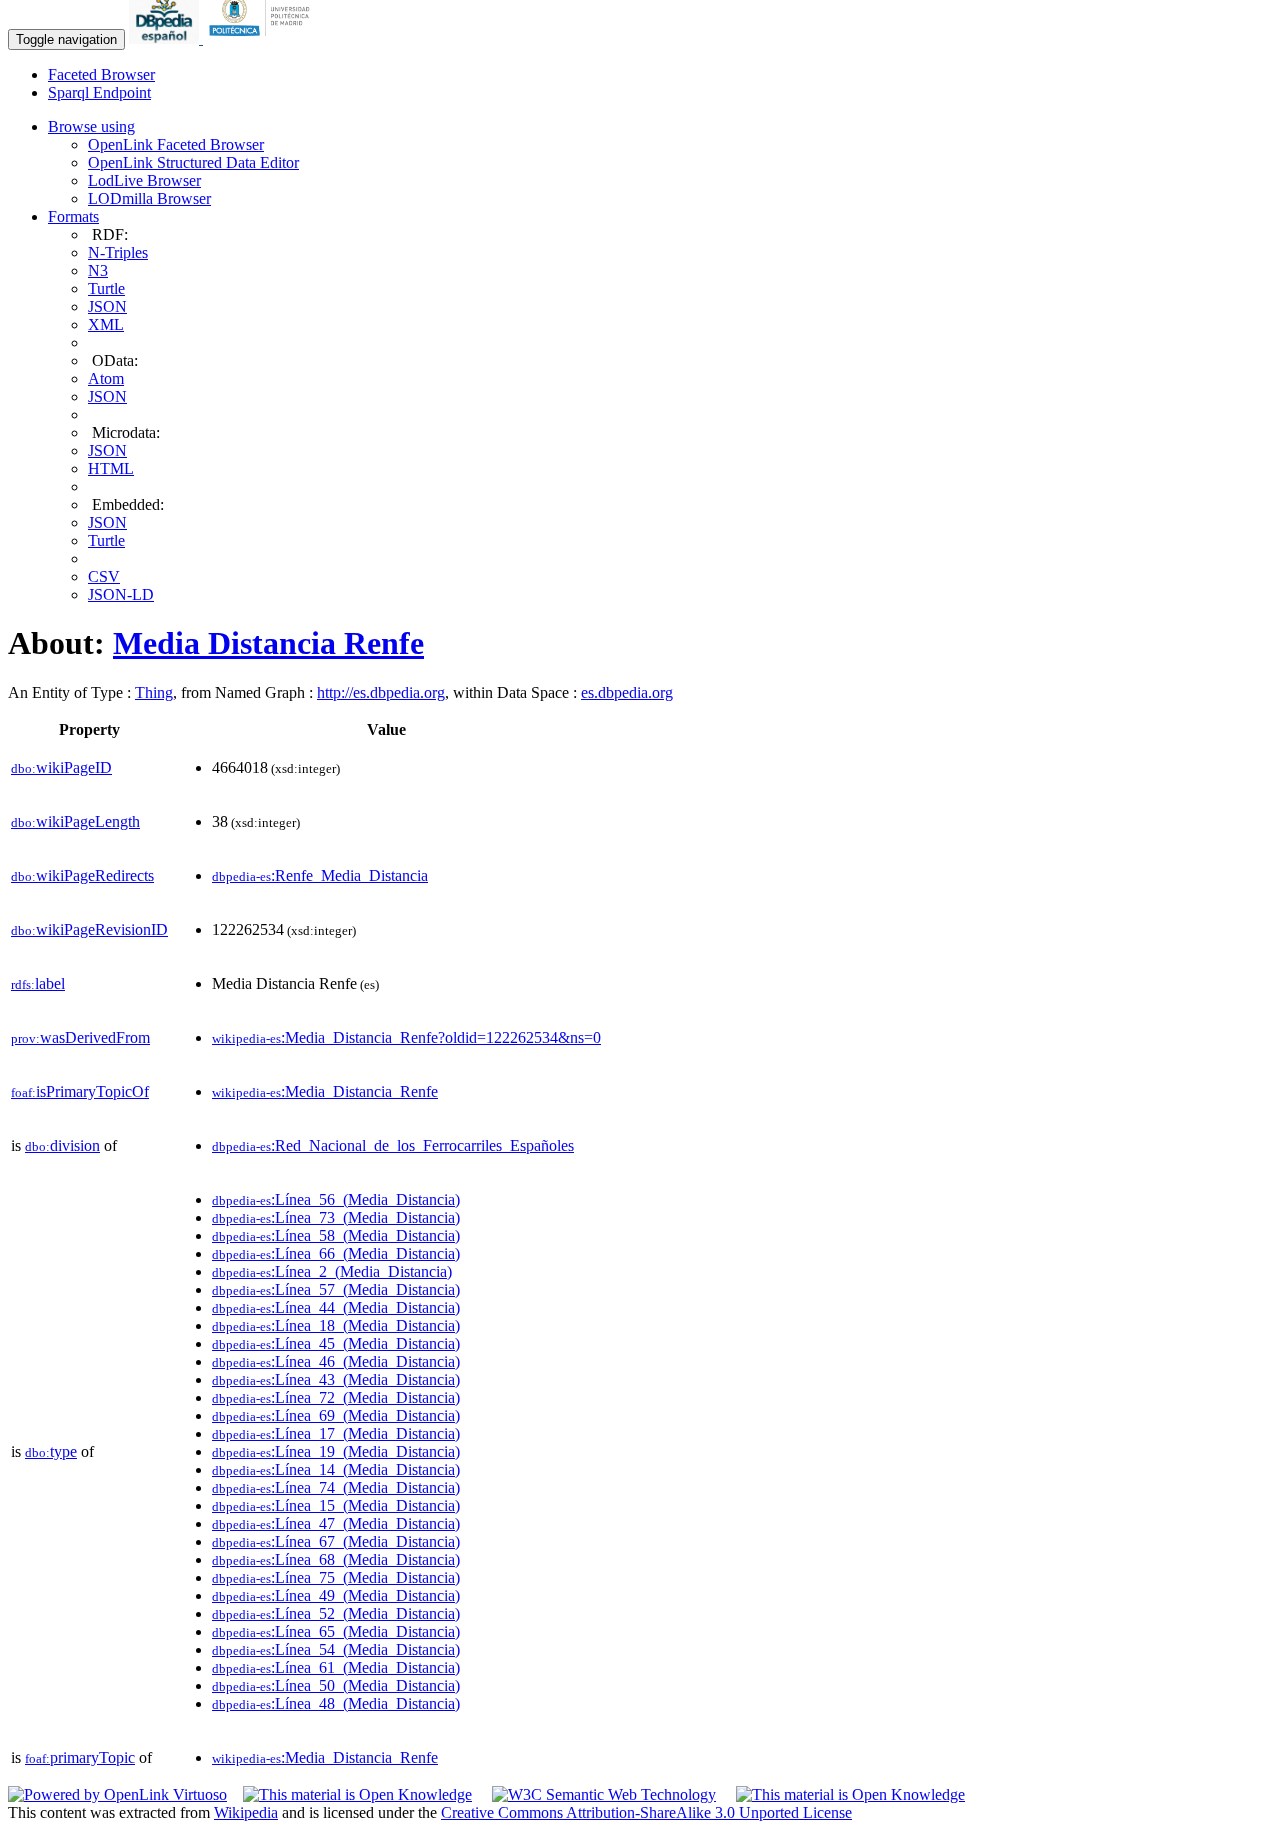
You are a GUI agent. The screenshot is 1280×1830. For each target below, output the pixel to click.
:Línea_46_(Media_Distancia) (336, 1361)
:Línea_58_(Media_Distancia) (336, 1235)
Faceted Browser (101, 74)
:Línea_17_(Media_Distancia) (336, 1433)
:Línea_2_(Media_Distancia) (332, 1271)
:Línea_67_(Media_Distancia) (336, 1541)
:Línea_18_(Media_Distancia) (336, 1325)
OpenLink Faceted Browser (176, 144)
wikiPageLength (75, 821)
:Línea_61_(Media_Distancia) (336, 1667)
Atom (106, 378)
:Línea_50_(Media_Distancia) (336, 1685)
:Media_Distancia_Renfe (325, 1091)
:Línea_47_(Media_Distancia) (336, 1523)
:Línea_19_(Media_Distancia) (336, 1451)
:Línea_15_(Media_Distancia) (336, 1505)
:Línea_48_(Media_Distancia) (336, 1703)
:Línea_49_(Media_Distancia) (336, 1595)
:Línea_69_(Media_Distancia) (336, 1415)
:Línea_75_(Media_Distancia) (336, 1577)
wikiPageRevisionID (89, 929)
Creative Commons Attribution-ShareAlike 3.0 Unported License (646, 1812)
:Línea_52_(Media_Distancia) (336, 1613)
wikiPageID (61, 767)
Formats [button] (73, 216)
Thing (154, 692)
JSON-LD (121, 594)
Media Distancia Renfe (268, 643)
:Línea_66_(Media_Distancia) (336, 1253)
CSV (104, 576)
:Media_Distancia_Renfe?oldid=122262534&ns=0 (406, 1037)
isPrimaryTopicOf (80, 1091)
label (38, 983)
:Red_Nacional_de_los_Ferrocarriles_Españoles (393, 1145)
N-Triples (118, 252)
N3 (98, 270)
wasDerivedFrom (80, 1037)
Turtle (106, 288)
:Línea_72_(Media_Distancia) (336, 1397)
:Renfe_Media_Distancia (320, 875)
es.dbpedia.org (627, 692)
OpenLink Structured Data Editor (193, 162)
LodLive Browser (144, 180)
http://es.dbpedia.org (381, 692)
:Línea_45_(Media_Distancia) (336, 1343)
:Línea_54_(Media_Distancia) (336, 1649)
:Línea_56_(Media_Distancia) (336, 1199)
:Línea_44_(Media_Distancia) (336, 1307)
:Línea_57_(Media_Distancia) (336, 1289)
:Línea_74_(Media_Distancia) (336, 1487)
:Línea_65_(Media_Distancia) (336, 1631)
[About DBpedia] (166, 38)
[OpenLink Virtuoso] (117, 1794)
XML (106, 324)
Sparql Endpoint (99, 92)
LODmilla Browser (149, 198)
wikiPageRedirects (82, 875)
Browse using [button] (91, 126)
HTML (111, 468)
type (51, 1451)
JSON (107, 306)
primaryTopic (80, 1757)
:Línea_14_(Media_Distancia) (336, 1469)
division (62, 1145)
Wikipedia (246, 1812)
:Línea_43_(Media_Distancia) (336, 1379)
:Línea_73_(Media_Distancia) (336, 1217)
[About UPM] (263, 38)
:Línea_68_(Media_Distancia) (336, 1559)
